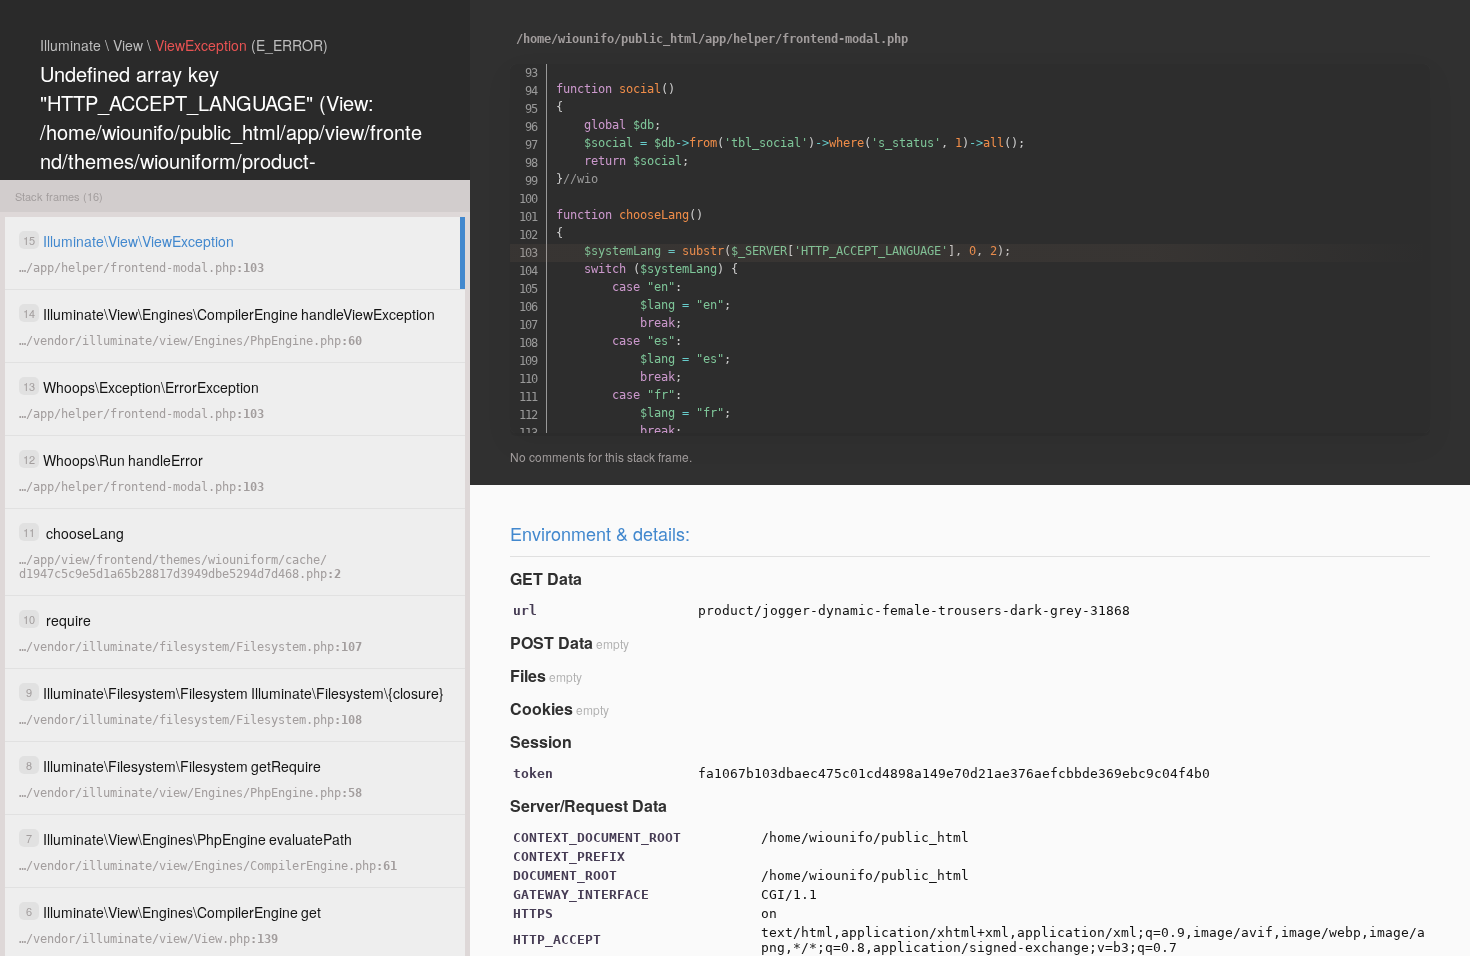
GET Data (546, 578)
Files (528, 675)
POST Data (551, 642)
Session (541, 741)
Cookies (541, 708)
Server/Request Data (588, 805)
